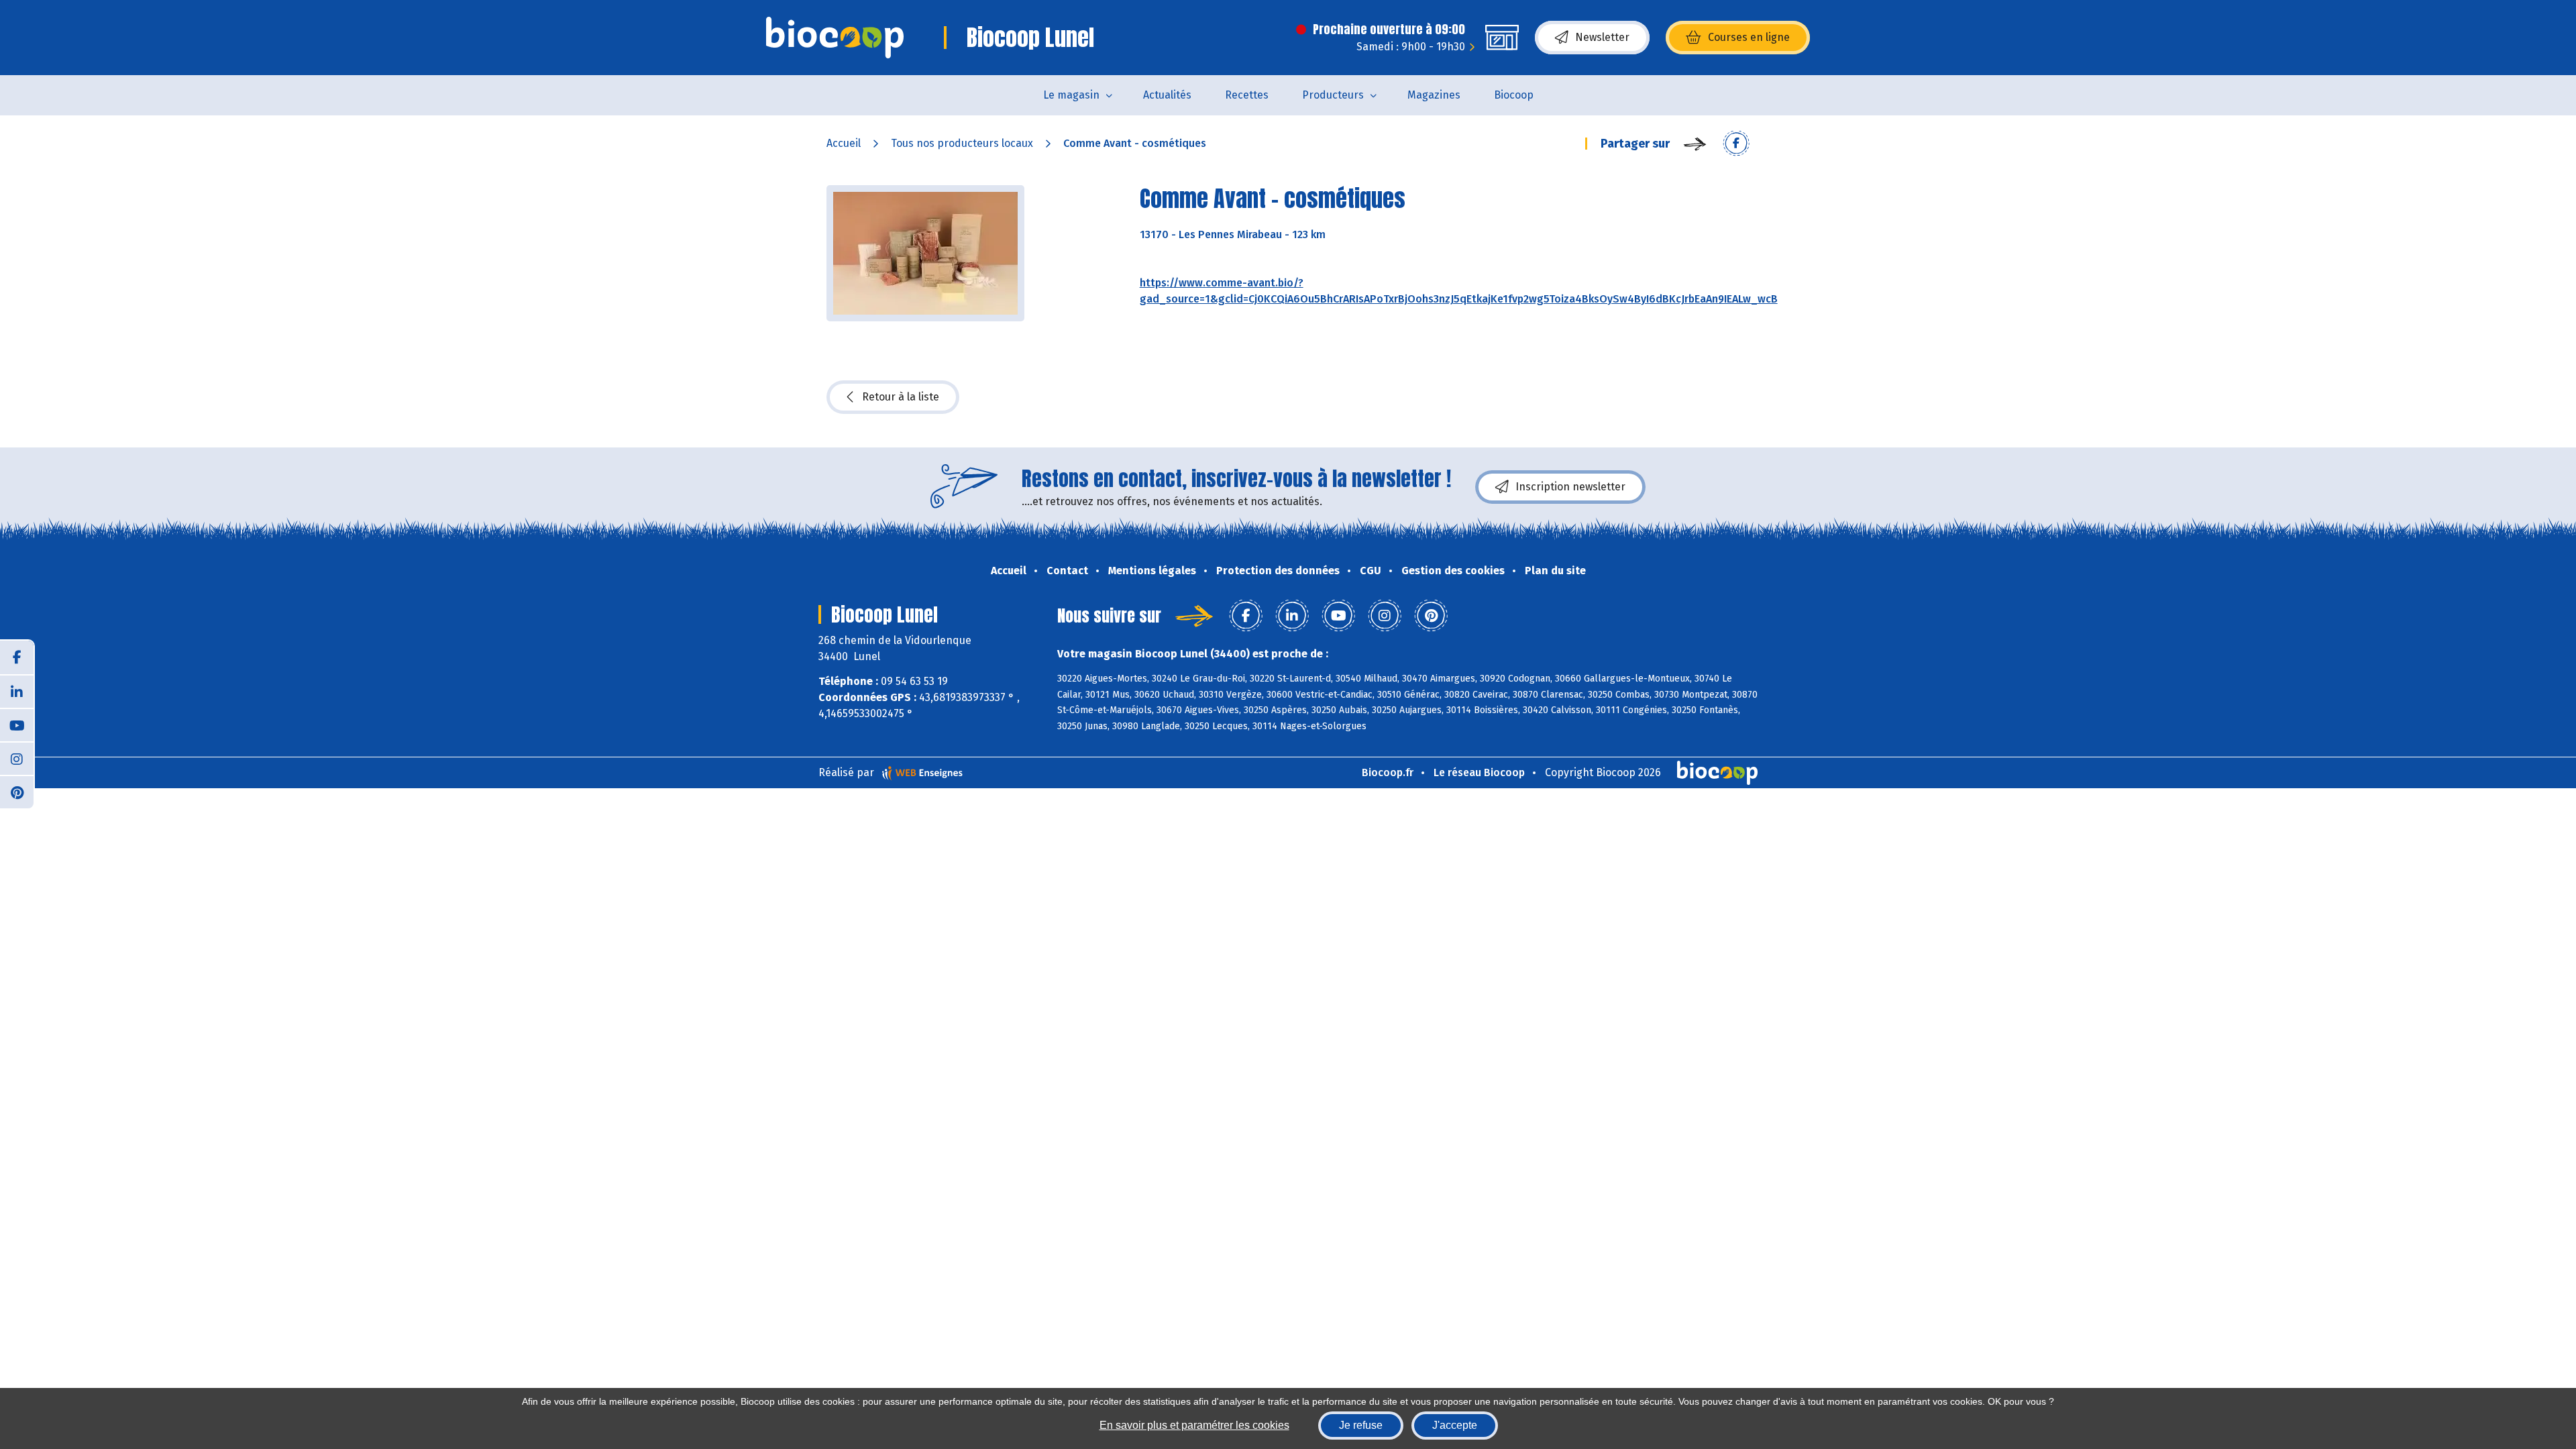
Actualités (1167, 95)
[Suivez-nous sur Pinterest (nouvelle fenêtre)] (17, 792)
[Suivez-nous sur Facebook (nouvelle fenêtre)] (17, 657)
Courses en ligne (1749, 37)
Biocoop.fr (1388, 772)
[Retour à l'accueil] (835, 38)
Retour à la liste (901, 397)
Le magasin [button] (1071, 95)
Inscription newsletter (1570, 487)
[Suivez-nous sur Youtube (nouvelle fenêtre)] (17, 724)
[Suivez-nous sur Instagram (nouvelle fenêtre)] (17, 758)
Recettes (1247, 95)
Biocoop (1514, 95)
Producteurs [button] (1333, 95)
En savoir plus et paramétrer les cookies (1194, 1425)
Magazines (1434, 95)
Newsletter (1602, 37)
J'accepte (1455, 1425)
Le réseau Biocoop (1479, 772)
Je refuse (1361, 1425)
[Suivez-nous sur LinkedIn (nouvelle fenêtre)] (17, 691)
